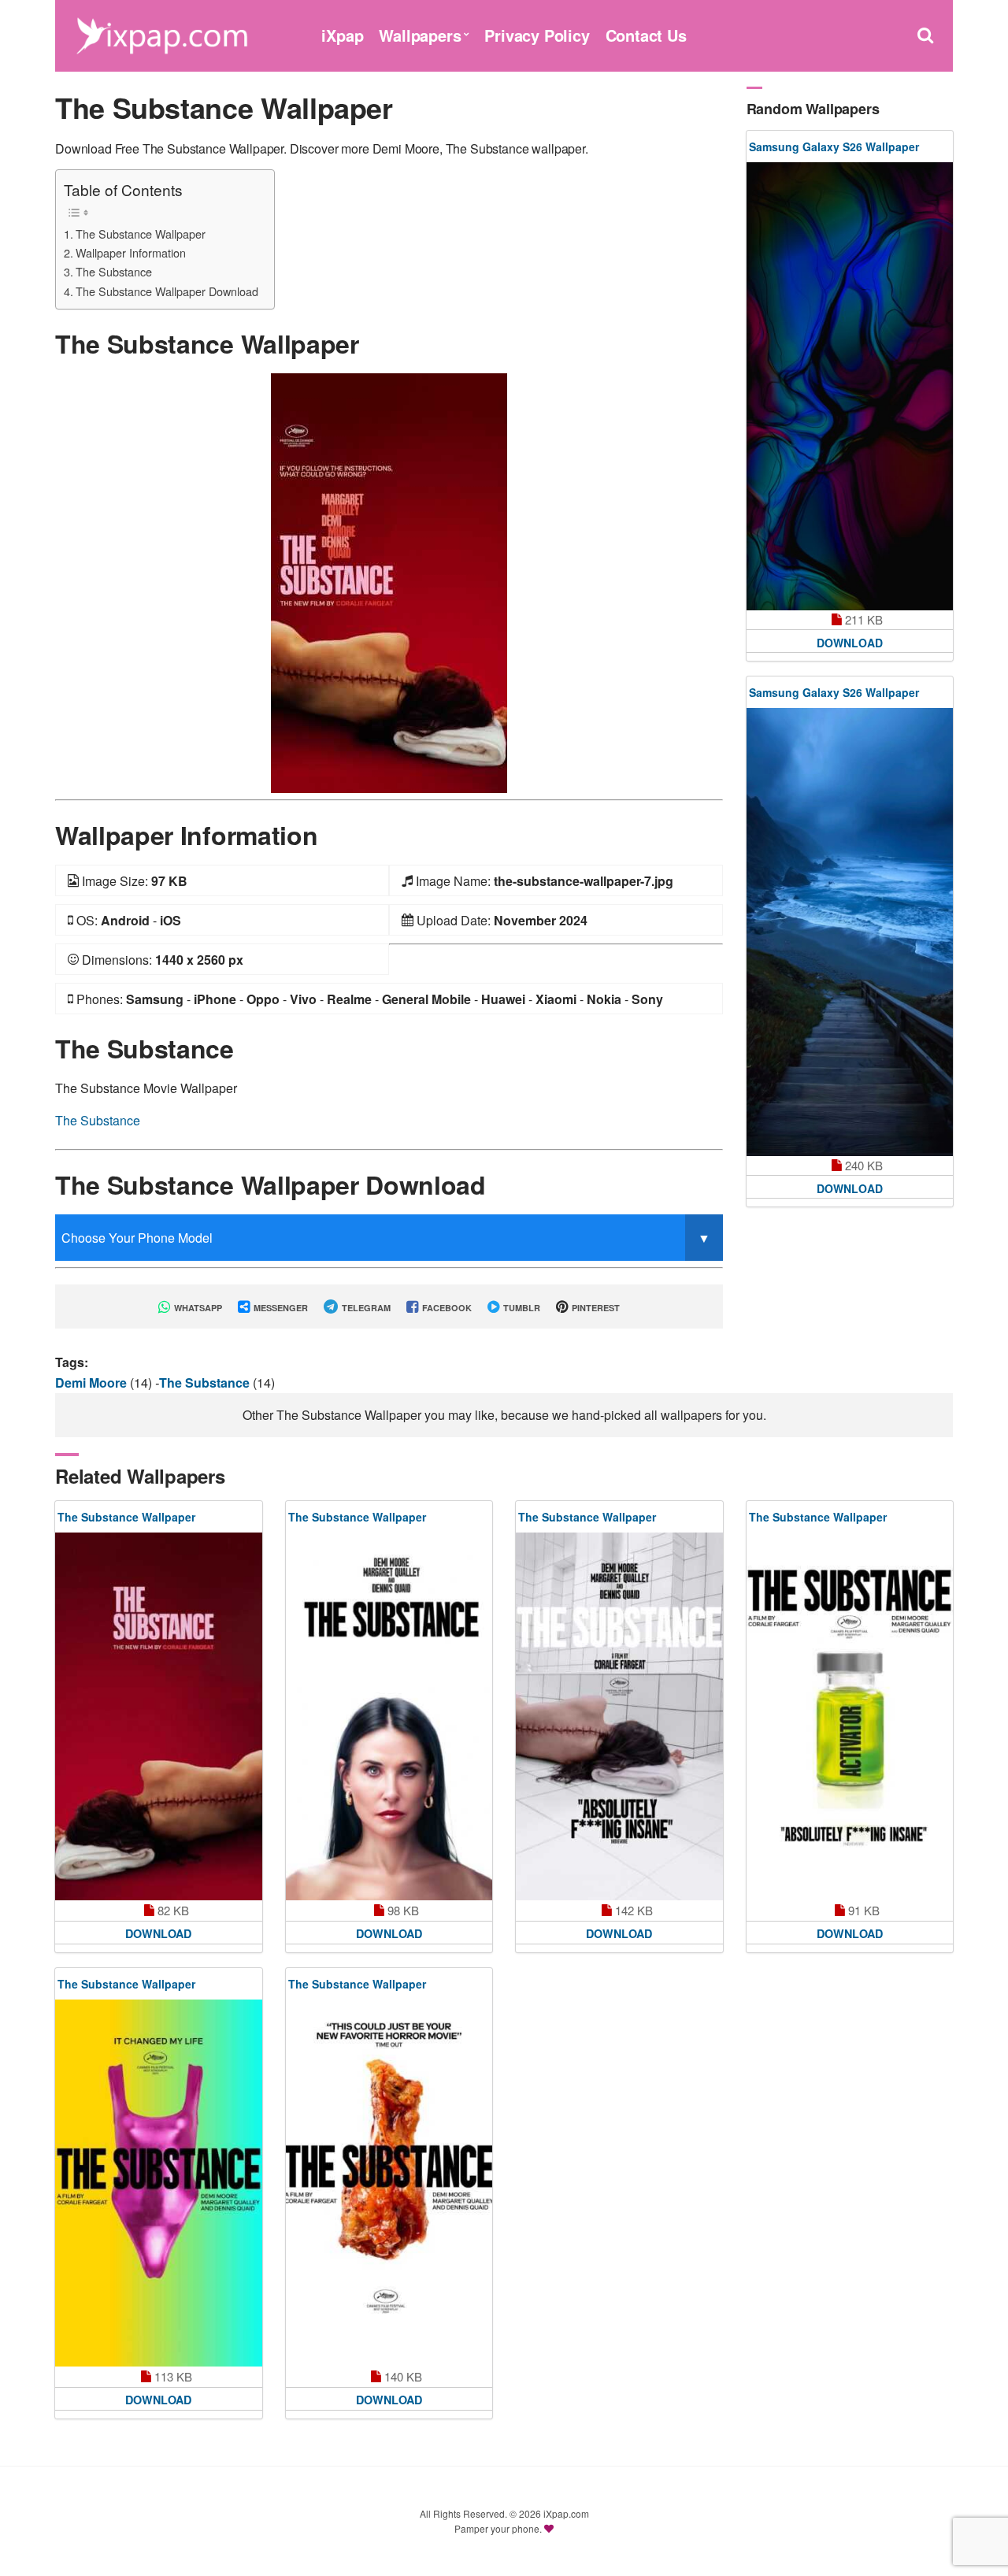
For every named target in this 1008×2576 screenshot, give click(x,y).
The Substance (114, 271)
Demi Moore (93, 1383)
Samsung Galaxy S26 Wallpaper (834, 146)
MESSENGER (280, 1308)
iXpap (342, 35)
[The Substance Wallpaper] (389, 582)
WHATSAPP (197, 1308)
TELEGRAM (365, 1308)
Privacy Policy (537, 35)
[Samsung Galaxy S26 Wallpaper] (850, 386)
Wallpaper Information (131, 252)
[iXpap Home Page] (161, 33)
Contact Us (646, 35)
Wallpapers (420, 35)
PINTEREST (595, 1308)
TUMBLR (521, 1308)
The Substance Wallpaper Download (167, 291)
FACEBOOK (446, 1308)
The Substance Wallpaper (141, 234)
